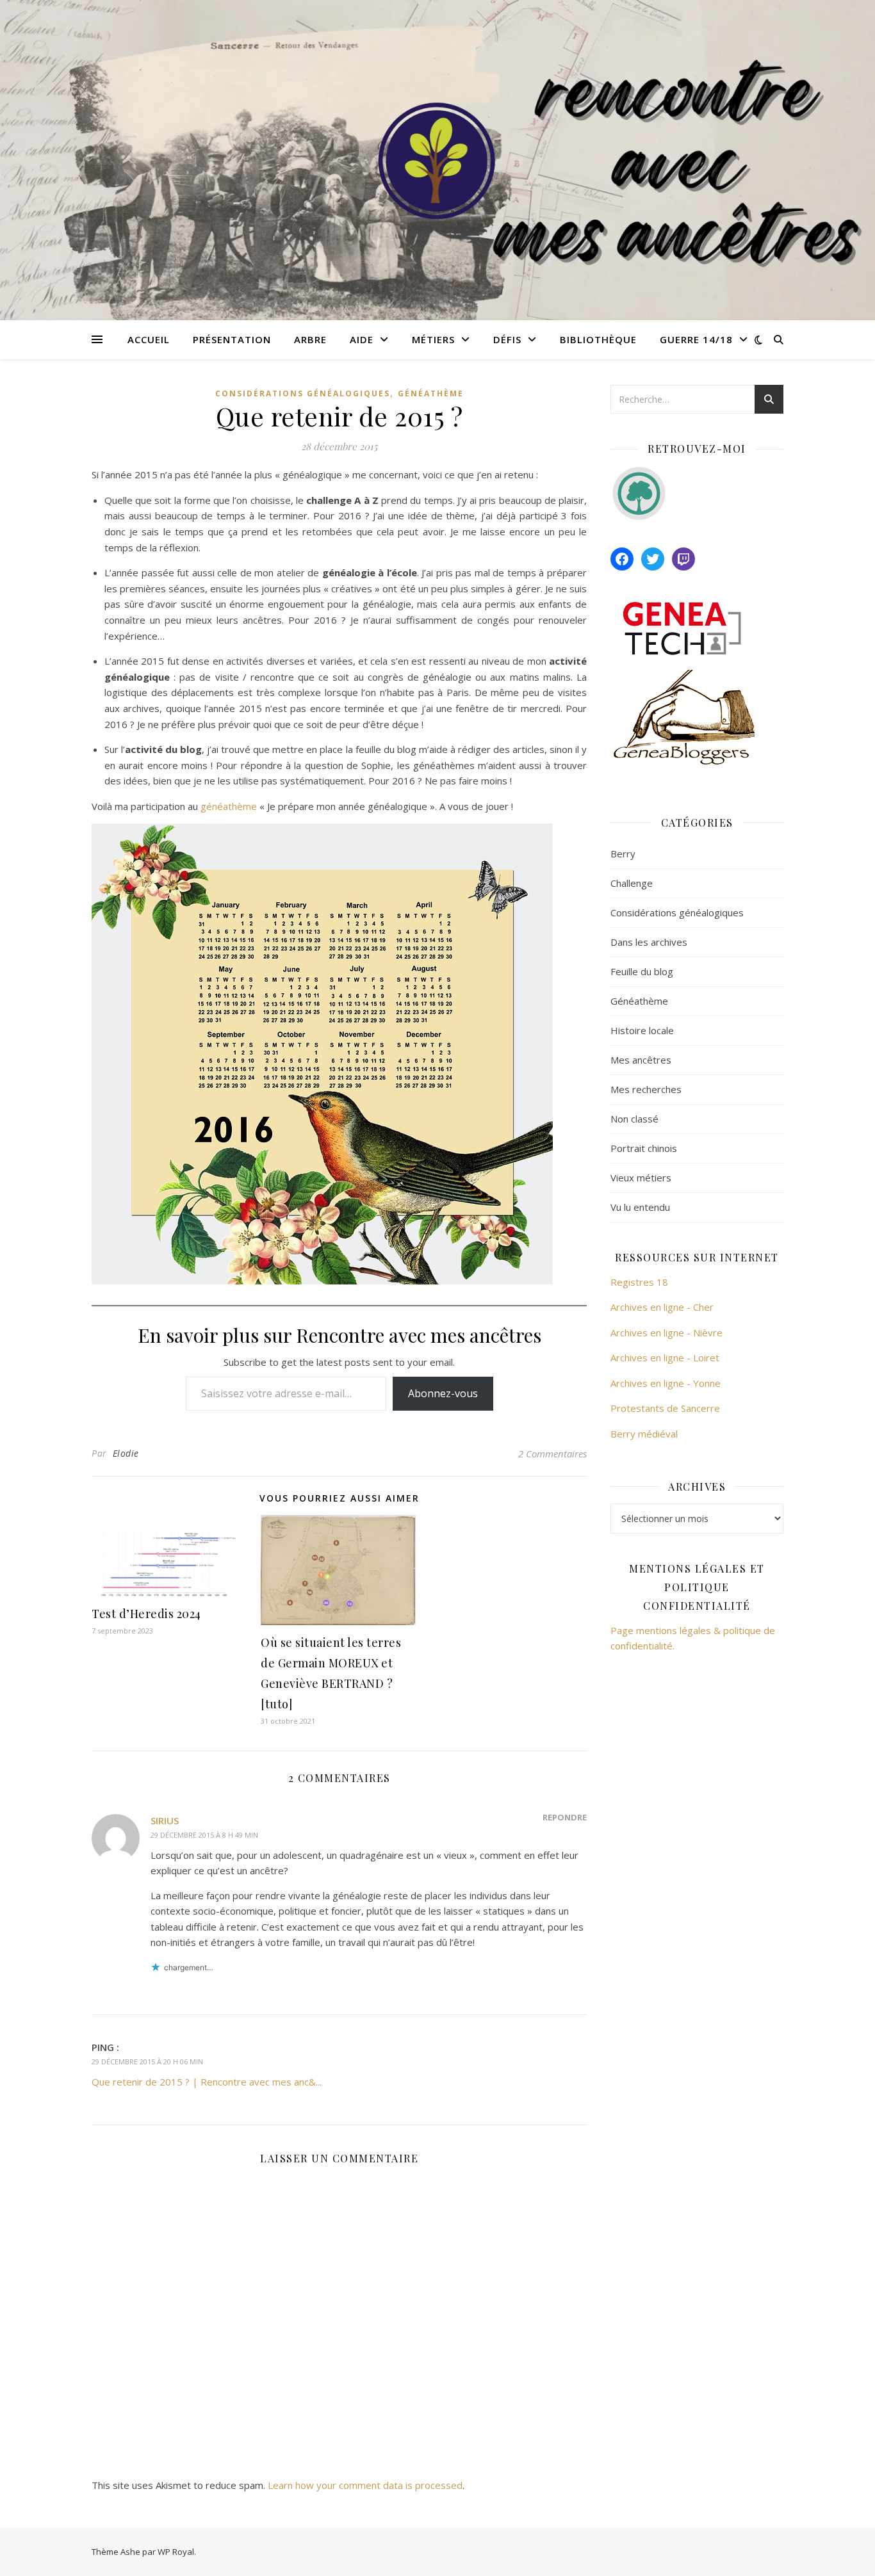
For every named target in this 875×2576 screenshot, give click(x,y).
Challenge (632, 883)
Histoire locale (642, 1030)
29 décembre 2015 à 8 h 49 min (204, 1835)
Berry (623, 854)
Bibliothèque (598, 339)
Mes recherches (646, 1089)
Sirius (165, 1820)
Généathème (431, 393)
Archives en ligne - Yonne (666, 1383)
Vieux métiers (641, 1178)
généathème (230, 806)
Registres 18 (639, 1282)
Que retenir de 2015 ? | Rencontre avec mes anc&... (207, 2082)
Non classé (634, 1119)
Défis (507, 339)
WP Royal (176, 2552)
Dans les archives (649, 942)
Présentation (232, 339)
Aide (362, 339)
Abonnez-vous (443, 1393)
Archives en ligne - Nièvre (666, 1333)
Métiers (433, 339)
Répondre (565, 1817)
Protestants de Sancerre (665, 1408)
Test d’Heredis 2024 (146, 1614)
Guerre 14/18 (696, 339)
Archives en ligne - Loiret (665, 1357)
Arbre (310, 339)
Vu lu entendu (640, 1207)
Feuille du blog (642, 971)
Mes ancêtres (641, 1060)
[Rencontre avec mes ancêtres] (437, 160)
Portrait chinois (644, 1148)
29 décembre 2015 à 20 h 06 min (147, 2062)
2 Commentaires (552, 1454)
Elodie (126, 1453)
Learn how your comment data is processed (365, 2485)
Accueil (149, 339)
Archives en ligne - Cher (662, 1307)
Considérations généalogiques (303, 393)
